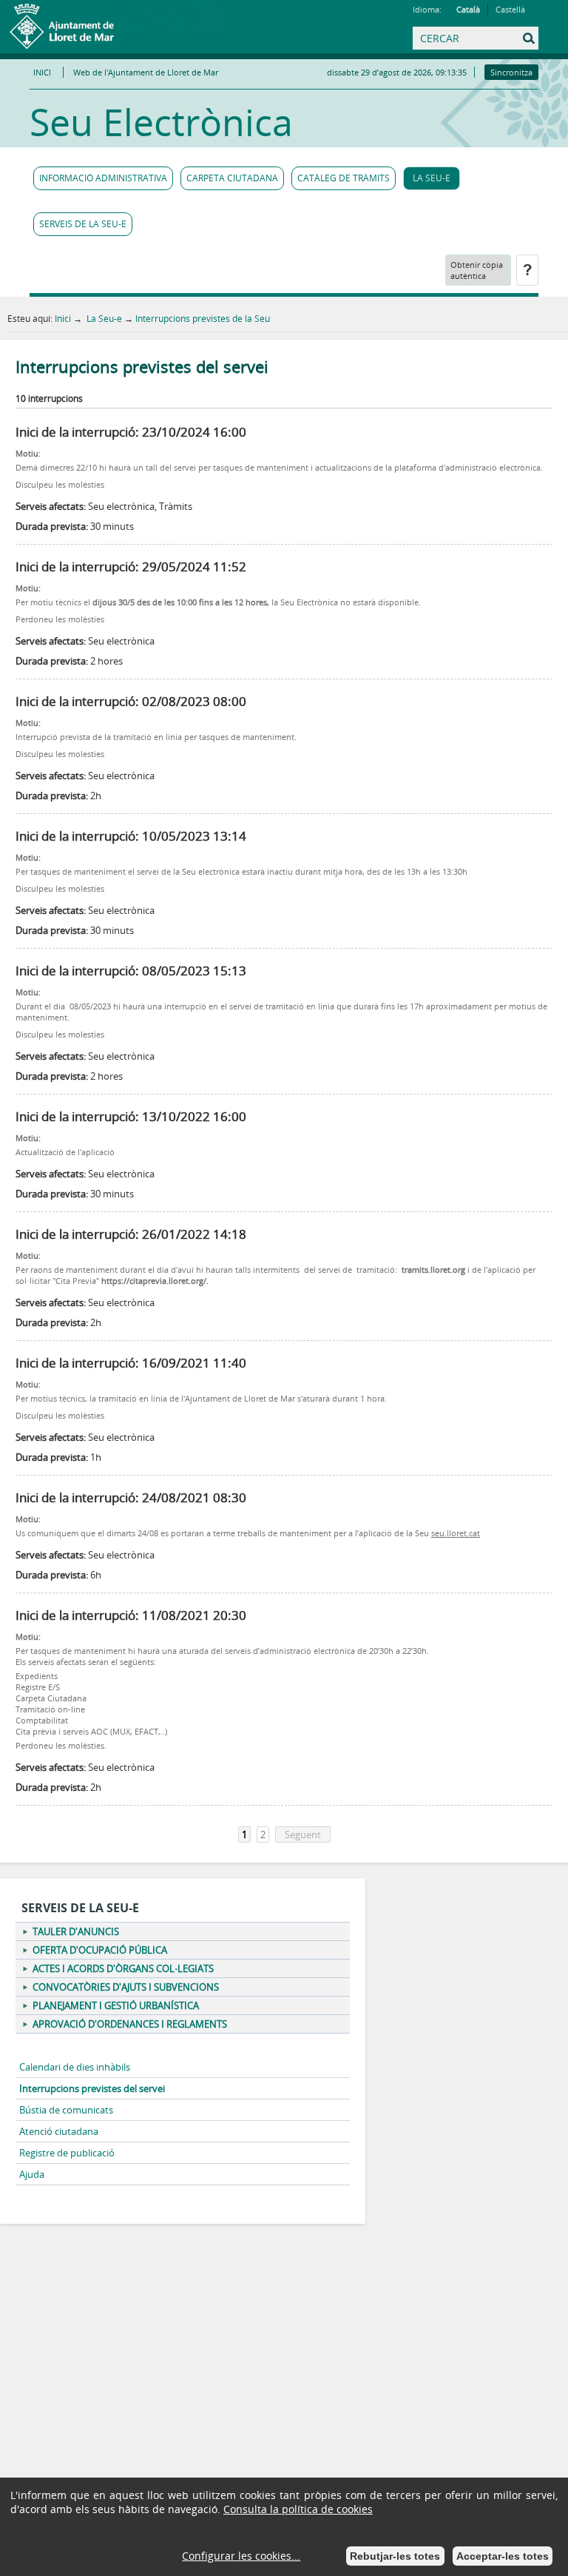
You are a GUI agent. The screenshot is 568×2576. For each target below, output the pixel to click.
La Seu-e (103, 318)
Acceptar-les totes (503, 2556)
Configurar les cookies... (241, 2556)
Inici (63, 318)
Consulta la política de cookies (298, 2509)
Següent (303, 1835)
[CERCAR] (461, 39)
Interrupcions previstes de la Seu (203, 318)
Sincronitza (511, 72)
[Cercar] (430, 51)
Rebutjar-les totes (395, 2556)
